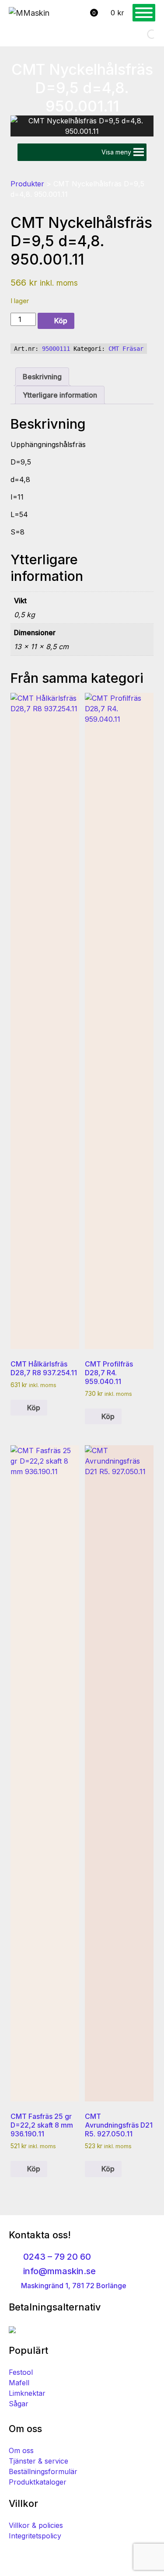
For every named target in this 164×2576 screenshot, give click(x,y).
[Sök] (144, 34)
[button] (116, 152)
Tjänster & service (38, 2461)
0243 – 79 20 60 (56, 2257)
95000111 (56, 349)
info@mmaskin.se (58, 2271)
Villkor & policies (36, 2525)
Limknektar (27, 2393)
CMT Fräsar (126, 349)
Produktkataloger (38, 2482)
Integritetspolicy (35, 2536)
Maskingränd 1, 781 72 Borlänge (73, 2286)
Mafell (19, 2383)
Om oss (21, 2450)
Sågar (19, 2404)
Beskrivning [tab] (42, 377)
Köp (61, 321)
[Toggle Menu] (144, 13)
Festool (21, 2372)
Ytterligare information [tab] (60, 395)
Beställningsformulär (43, 2471)
